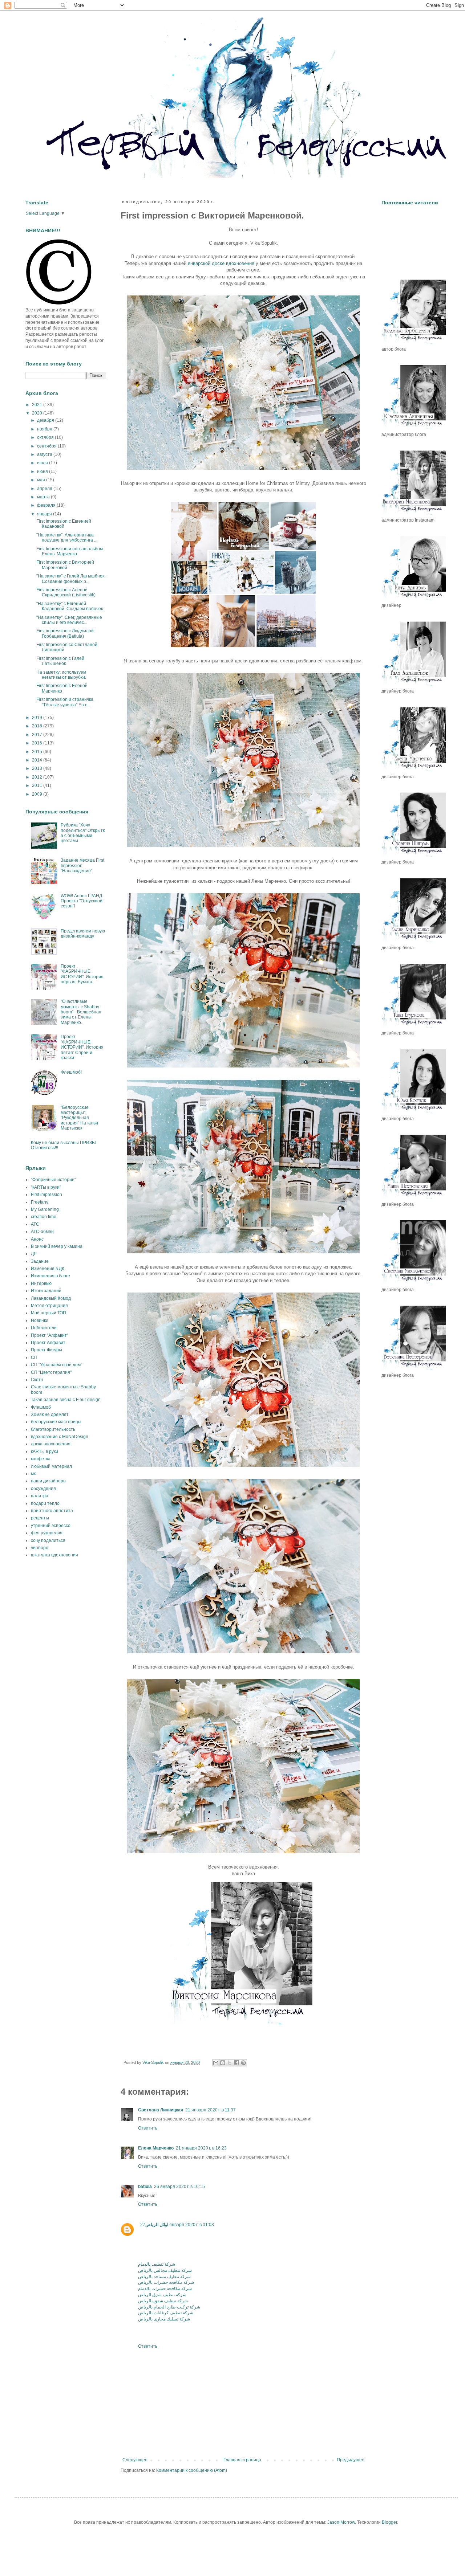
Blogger (389, 2522)
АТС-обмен (42, 1232)
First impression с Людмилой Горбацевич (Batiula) (65, 633)
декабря (46, 420)
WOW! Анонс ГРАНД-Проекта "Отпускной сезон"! (82, 901)
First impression (46, 1195)
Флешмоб (41, 1407)
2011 (38, 785)
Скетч (37, 1380)
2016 (38, 743)
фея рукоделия (47, 1533)
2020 (38, 413)
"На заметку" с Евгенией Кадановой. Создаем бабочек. (70, 606)
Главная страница (242, 2460)
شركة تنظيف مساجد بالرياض (164, 2277)
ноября (45, 429)
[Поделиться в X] (230, 2063)
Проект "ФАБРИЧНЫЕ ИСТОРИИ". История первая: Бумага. (82, 974)
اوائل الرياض (157, 2225)
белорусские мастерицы (56, 1422)
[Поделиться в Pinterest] (243, 2063)
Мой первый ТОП (48, 1313)
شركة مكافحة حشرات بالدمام (165, 2289)
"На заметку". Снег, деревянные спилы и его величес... (69, 620)
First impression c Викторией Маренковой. (65, 565)
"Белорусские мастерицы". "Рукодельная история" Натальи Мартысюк (79, 1118)
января (45, 514)
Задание (40, 1261)
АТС (35, 1224)
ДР (34, 1254)
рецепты (40, 1518)
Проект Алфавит (48, 1343)
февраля (47, 505)
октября (46, 437)
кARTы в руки (45, 1452)
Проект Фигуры (46, 1350)
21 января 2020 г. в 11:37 (211, 2110)
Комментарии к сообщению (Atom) (192, 2470)
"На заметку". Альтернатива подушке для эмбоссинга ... (67, 538)
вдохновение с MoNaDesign (60, 1437)
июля (43, 463)
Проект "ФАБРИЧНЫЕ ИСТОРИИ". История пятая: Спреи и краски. (82, 1047)
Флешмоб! (71, 1072)
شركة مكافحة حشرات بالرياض (166, 2282)
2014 (38, 760)
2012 (38, 777)
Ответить (148, 2128)
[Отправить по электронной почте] (216, 2063)
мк (33, 1474)
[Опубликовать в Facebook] (236, 2063)
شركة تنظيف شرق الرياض (162, 2295)
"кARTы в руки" (46, 1187)
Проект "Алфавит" (50, 1335)
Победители (44, 1328)
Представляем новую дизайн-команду (83, 934)
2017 (38, 735)
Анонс (37, 1239)
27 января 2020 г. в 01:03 (177, 2225)
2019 (38, 718)
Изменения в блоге (50, 1276)
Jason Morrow (341, 2522)
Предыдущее (351, 2460)
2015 (38, 752)
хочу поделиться (48, 1540)
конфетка (41, 1459)
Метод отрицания (49, 1306)
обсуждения (43, 1489)
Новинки (40, 1320)
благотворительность (53, 1429)
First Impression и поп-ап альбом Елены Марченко (70, 551)
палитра (40, 1496)
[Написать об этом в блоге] (223, 2063)
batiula (145, 2187)
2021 (38, 405)
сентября (47, 446)
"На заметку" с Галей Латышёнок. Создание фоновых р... (71, 579)
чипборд (40, 1548)
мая (42, 480)
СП (34, 1358)
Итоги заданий (46, 1291)
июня (43, 471)
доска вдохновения (51, 1444)
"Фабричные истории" (53, 1180)
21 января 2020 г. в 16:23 (201, 2148)
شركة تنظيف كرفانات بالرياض (166, 2313)
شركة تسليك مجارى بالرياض (164, 2319)
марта (44, 497)
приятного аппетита (52, 1511)
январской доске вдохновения (221, 263)
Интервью (41, 1283)
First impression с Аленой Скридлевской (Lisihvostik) (66, 592)
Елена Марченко (156, 2148)
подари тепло (45, 1503)
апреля (45, 489)
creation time (44, 1217)
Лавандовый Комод (51, 1298)
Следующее (135, 2460)
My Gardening (45, 1209)
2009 (38, 794)
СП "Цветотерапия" (51, 1372)
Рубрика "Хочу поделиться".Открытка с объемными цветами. (83, 833)
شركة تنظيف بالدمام (157, 2264)
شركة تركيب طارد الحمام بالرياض (169, 2307)
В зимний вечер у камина (57, 1246)
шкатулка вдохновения (54, 1555)
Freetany (40, 1202)
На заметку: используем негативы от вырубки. (61, 675)
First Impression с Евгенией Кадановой (64, 524)
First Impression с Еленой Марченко (62, 688)
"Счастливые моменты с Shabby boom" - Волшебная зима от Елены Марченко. (81, 1012)
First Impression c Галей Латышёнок (60, 661)
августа (45, 454)
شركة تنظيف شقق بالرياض (163, 2301)
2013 (38, 768)
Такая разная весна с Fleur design (66, 1400)
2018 (38, 726)
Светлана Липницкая (161, 2110)
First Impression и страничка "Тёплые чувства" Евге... (65, 702)
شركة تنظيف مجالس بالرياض (165, 2270)
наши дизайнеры (49, 1481)
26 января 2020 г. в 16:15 (179, 2187)
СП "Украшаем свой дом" (56, 1365)
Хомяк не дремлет (50, 1414)
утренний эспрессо (51, 1526)
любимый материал (51, 1466)
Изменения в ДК (48, 1269)
